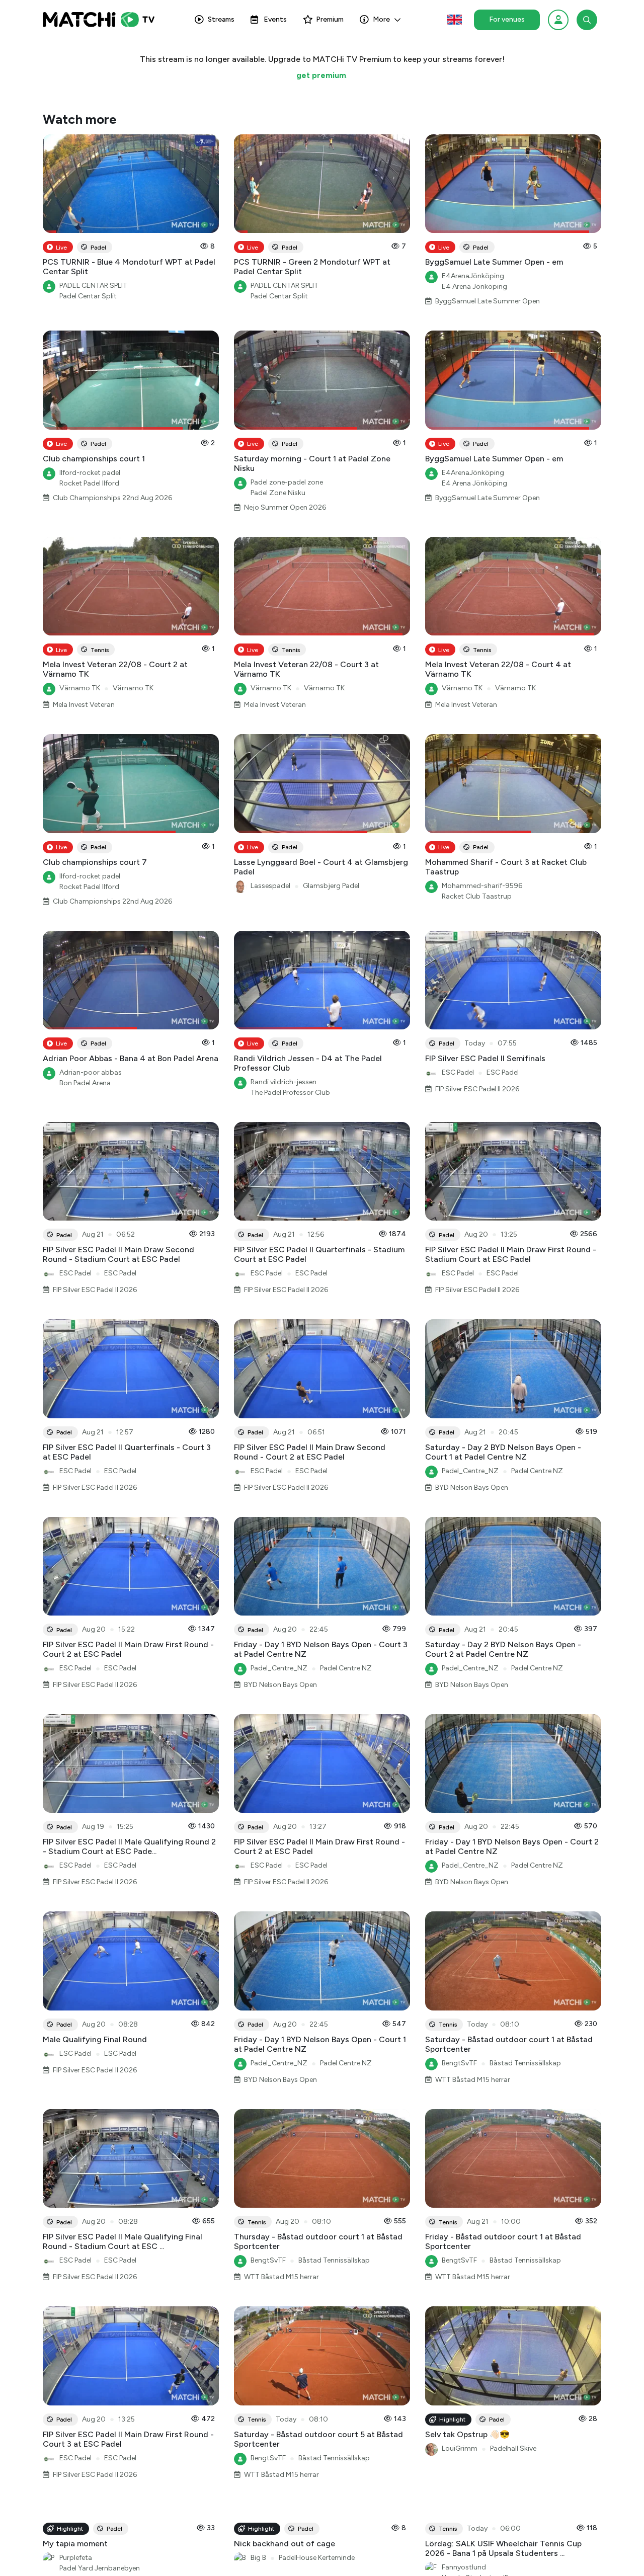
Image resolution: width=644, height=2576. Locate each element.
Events (275, 19)
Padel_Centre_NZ (470, 1471)
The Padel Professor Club (290, 1093)
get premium (321, 75)
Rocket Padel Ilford (89, 483)
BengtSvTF (459, 2063)
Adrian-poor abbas (91, 1072)
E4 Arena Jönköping (474, 287)
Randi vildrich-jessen (284, 1082)
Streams (221, 19)
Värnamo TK (80, 688)
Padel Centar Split (88, 296)
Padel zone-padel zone (287, 482)
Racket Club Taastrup (477, 896)
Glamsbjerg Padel (331, 886)
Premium (330, 19)
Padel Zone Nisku (278, 493)
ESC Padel (458, 1072)
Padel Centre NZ (537, 1471)
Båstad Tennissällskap (525, 2063)
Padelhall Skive (513, 2448)
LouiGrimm (460, 2448)
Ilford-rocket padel (90, 473)
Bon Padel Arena (85, 1083)
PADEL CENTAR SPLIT (93, 286)
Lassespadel (270, 886)
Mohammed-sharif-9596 (482, 886)
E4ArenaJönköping (473, 276)
